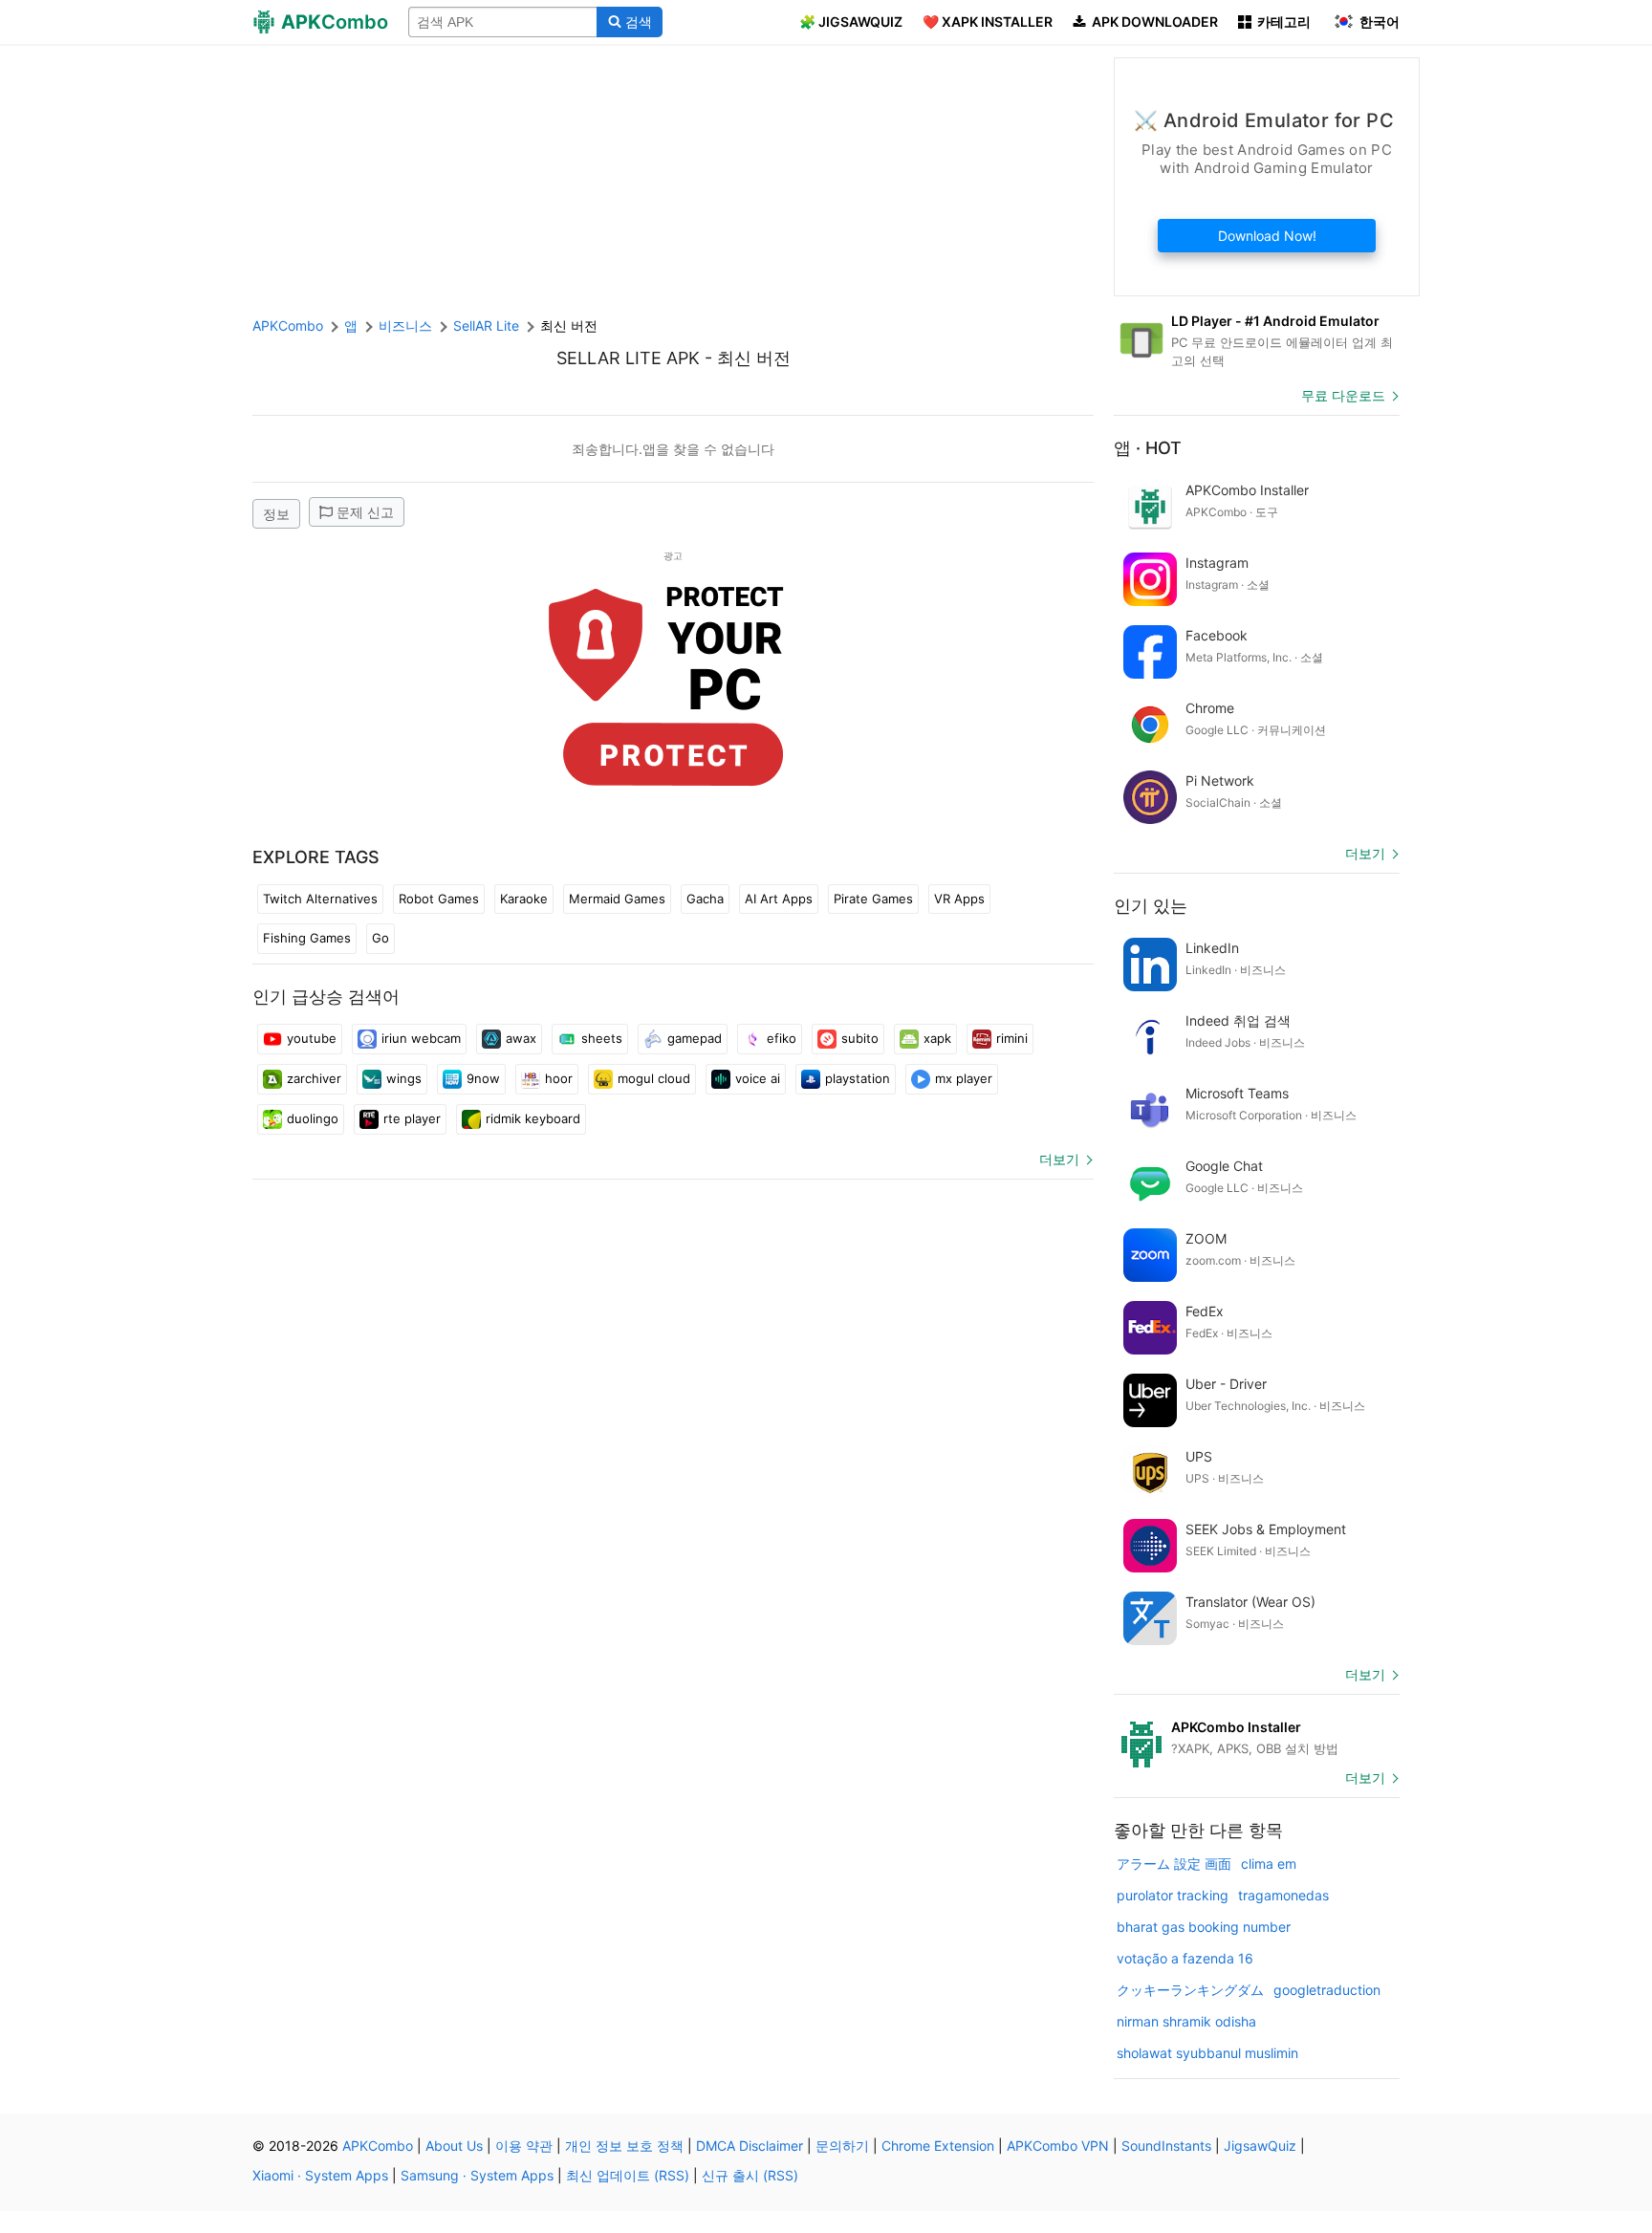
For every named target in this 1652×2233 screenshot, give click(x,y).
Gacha (705, 899)
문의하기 (842, 2146)
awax (521, 1038)
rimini (1012, 1038)
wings (404, 1078)
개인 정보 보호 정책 (624, 2146)
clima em (1269, 1864)
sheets (602, 1038)
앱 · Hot (1148, 448)
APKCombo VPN (1058, 2146)
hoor (559, 1078)
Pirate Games (873, 899)
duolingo (313, 1118)
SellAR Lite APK (628, 358)
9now (483, 1078)
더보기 (1059, 1159)
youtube (312, 1038)
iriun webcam (421, 1038)
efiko (782, 1038)
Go (380, 938)
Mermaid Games (617, 899)
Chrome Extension (938, 2146)
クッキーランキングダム (1190, 1990)
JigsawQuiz (1260, 2146)
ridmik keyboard (533, 1118)
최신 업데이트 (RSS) (628, 2175)
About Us (454, 2146)
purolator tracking (1173, 1895)
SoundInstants (1166, 2146)
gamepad (695, 1038)
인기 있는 (1151, 906)
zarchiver (314, 1078)
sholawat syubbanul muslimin (1207, 2053)
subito (860, 1038)
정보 (276, 514)
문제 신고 (365, 512)
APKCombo (288, 325)
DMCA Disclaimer (750, 2146)
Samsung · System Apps (477, 2175)
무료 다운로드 (1343, 395)
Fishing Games (307, 938)
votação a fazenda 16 (1185, 1958)
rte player (412, 1118)
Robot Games (439, 899)
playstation (858, 1078)
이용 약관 (524, 2146)
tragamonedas (1283, 1895)
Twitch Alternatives (320, 899)
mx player (964, 1078)
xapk (937, 1038)
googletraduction (1327, 1990)
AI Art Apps (779, 899)
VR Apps (959, 899)
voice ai (758, 1078)
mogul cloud (654, 1078)
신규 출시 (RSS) (750, 2175)
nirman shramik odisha (1186, 2021)
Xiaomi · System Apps (320, 2175)
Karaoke (524, 899)
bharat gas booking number (1204, 1927)
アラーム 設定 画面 (1174, 1864)
